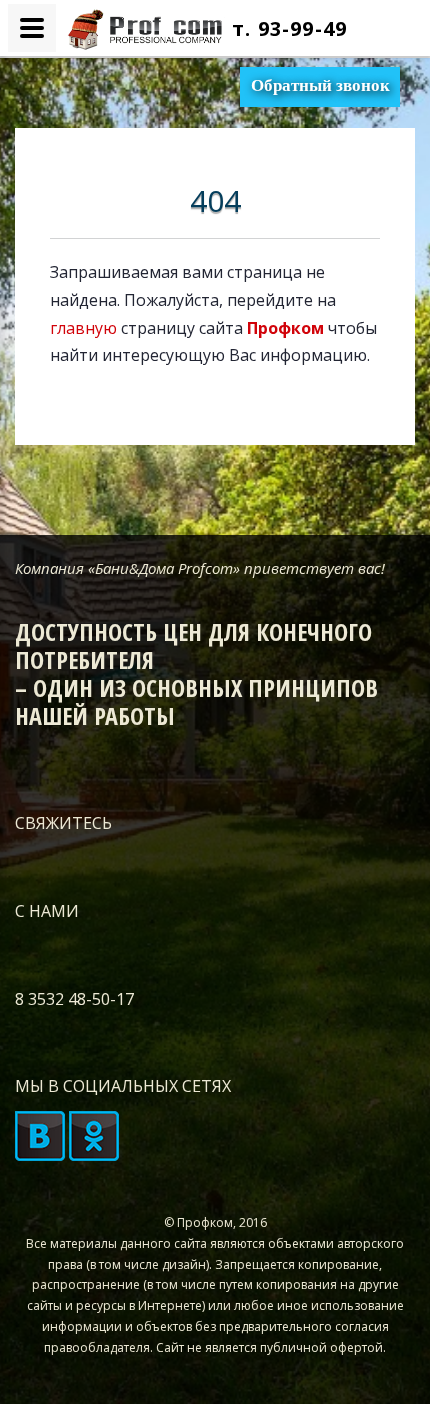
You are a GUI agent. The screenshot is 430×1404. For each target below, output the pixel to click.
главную (83, 328)
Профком (285, 328)
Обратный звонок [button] (320, 85)
